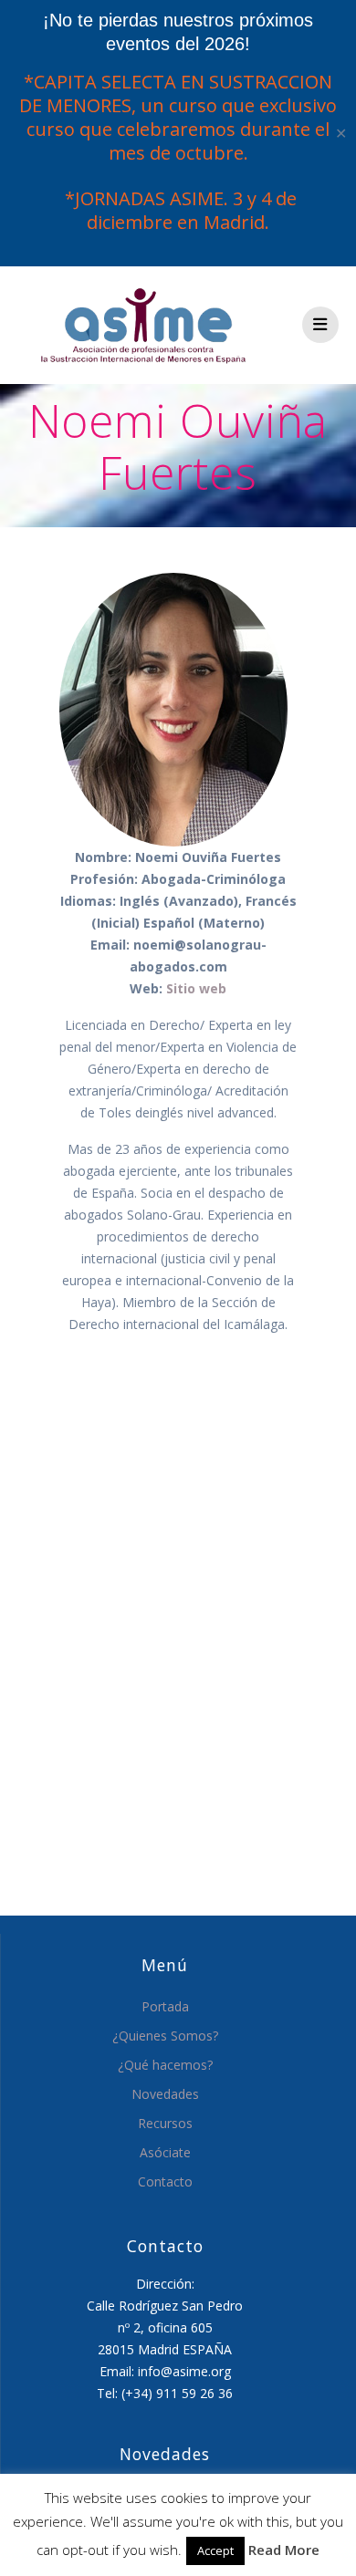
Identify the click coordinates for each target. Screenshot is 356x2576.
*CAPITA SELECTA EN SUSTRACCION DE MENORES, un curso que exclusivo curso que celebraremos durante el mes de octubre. (178, 117)
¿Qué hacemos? (165, 2065)
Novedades (165, 2094)
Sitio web (196, 988)
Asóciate (165, 2152)
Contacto (165, 2181)
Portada (165, 2006)
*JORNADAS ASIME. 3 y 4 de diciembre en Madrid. (178, 210)
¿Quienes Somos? (165, 2036)
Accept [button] (215, 2550)
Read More (284, 2550)
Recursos (165, 2123)
